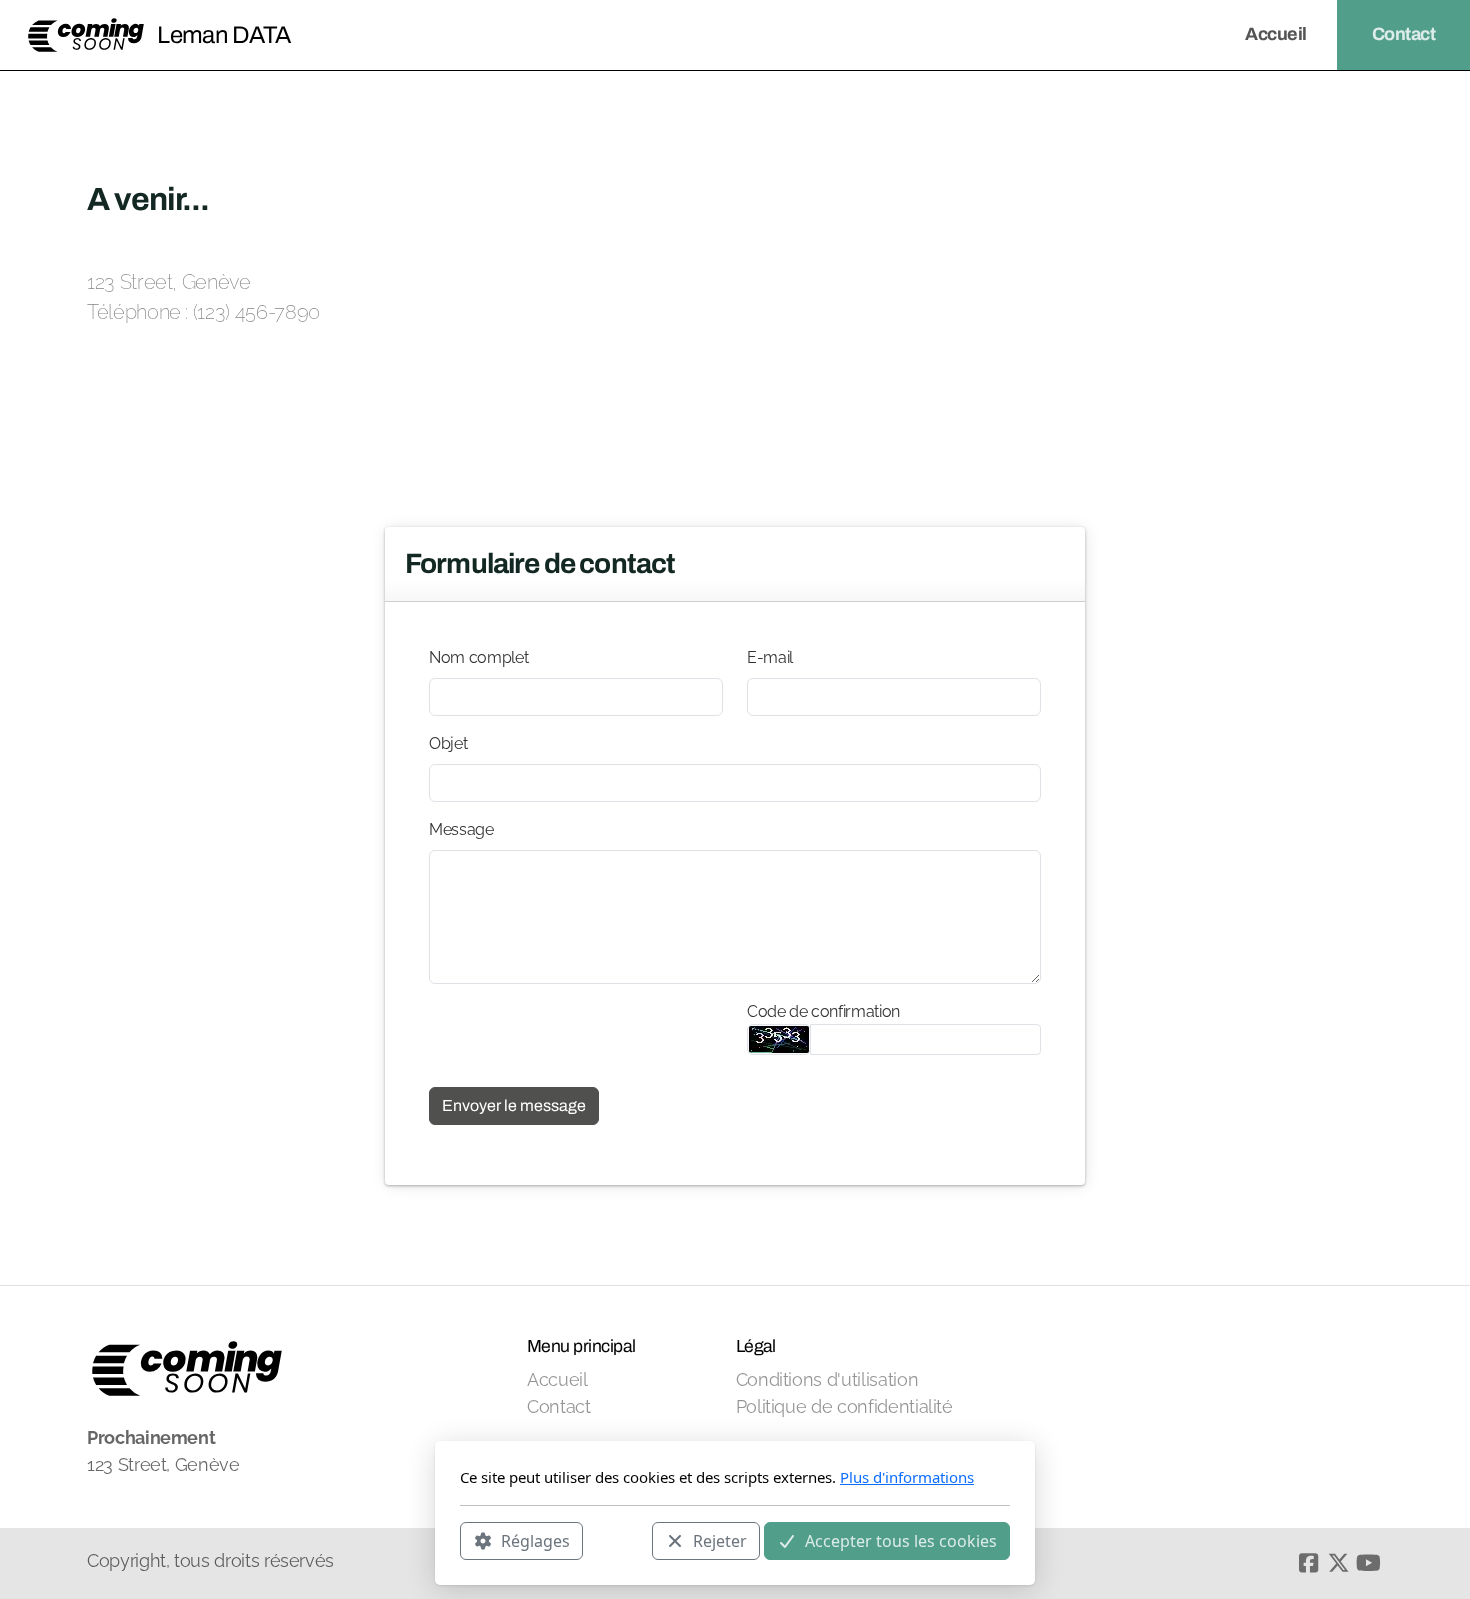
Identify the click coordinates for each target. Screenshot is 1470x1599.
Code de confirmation (823, 1011)
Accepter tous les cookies (901, 1540)
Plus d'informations (907, 1477)
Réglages (535, 1540)
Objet (448, 743)
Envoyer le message (514, 1105)
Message (461, 829)
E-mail (770, 657)
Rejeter (720, 1540)
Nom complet (478, 657)
